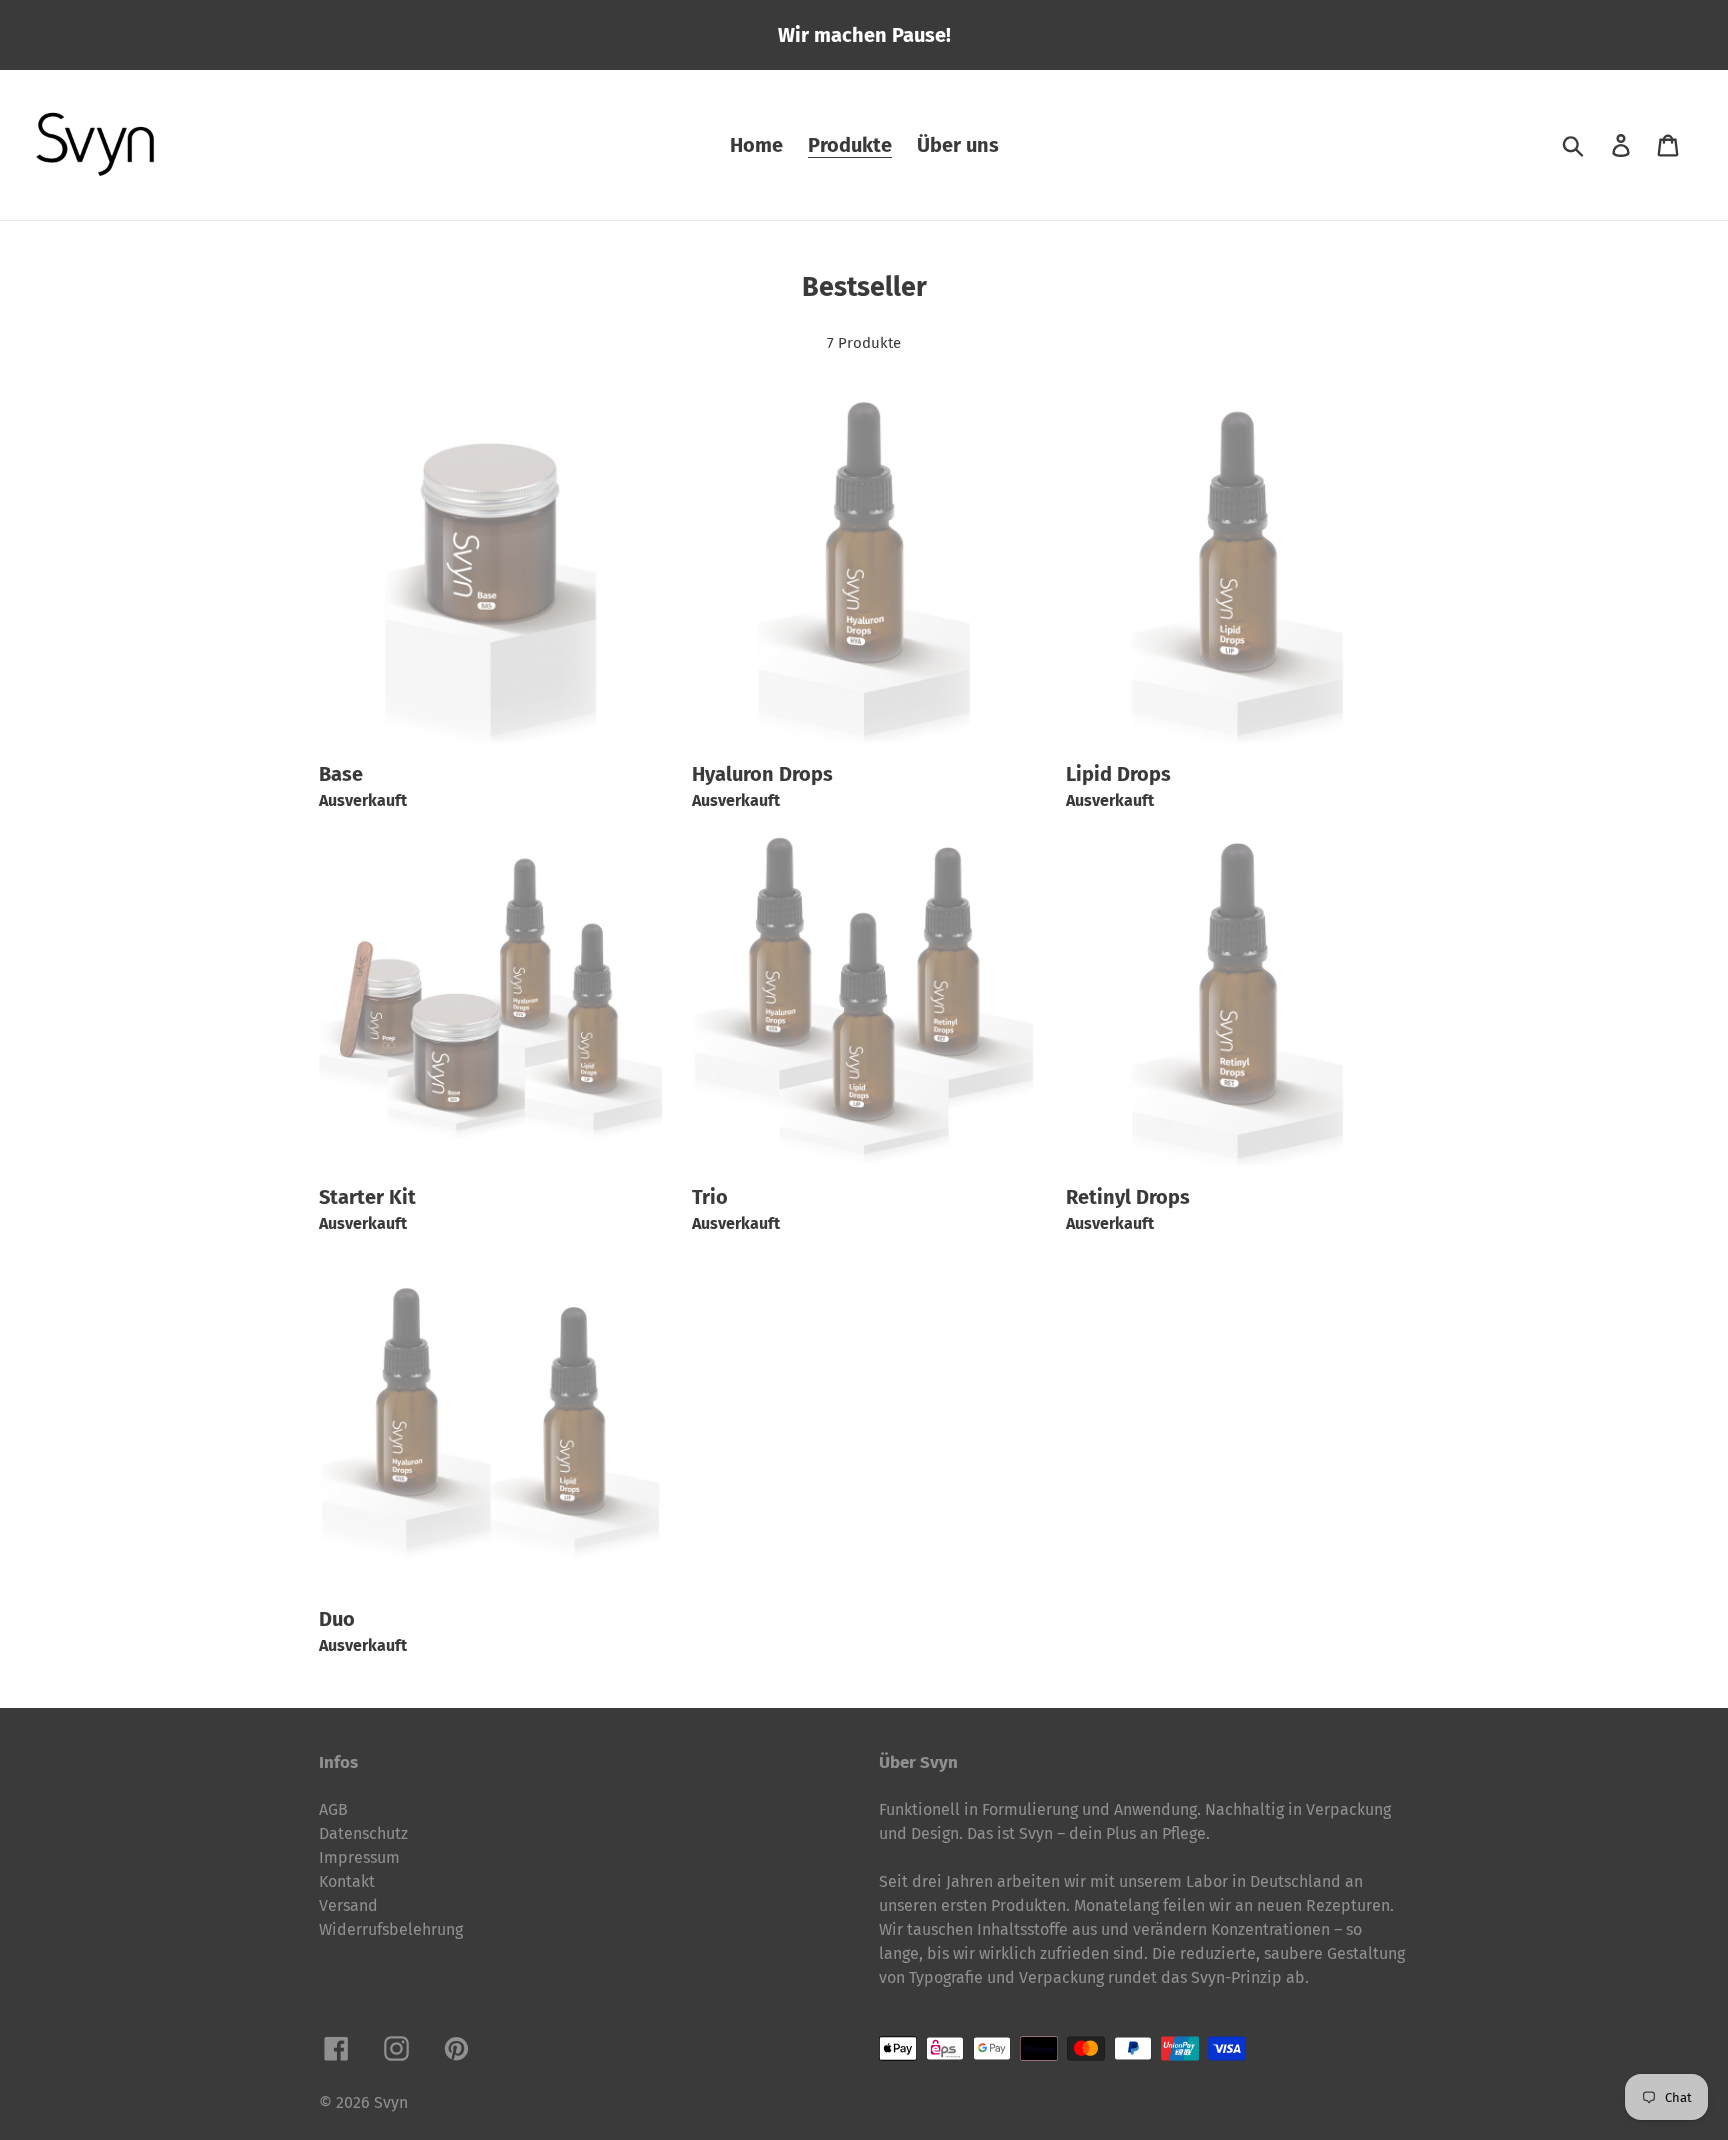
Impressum (359, 1857)
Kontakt (347, 1881)
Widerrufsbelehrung (391, 1929)
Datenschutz (363, 1833)
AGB (333, 1809)
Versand (348, 1905)
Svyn (391, 2102)
